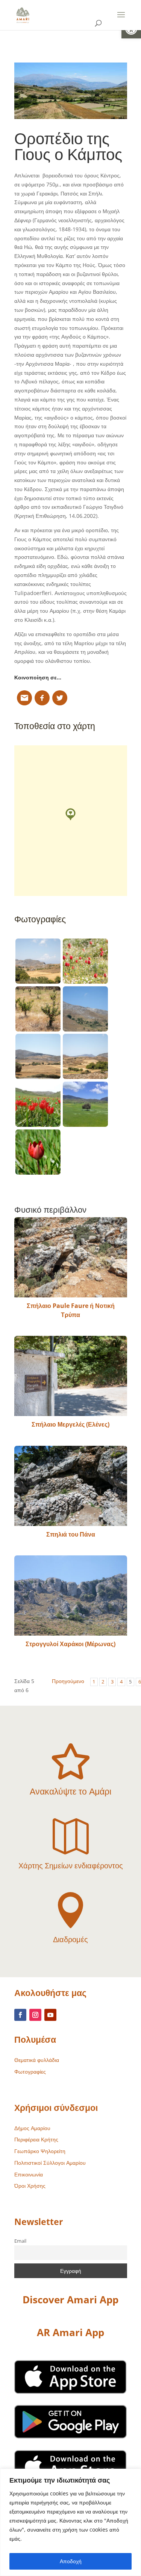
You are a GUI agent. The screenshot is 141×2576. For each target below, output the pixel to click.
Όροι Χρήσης (30, 2186)
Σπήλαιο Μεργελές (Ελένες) (70, 1424)
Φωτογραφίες (30, 2072)
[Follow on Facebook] (20, 2015)
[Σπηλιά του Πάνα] (71, 1486)
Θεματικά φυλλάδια (37, 2060)
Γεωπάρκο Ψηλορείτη (40, 2151)
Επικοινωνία (29, 2174)
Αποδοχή (71, 2561)
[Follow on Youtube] (50, 2015)
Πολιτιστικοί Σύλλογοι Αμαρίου (50, 2163)
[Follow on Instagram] (35, 2015)
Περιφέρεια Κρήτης (36, 2139)
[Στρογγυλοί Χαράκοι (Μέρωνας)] (71, 1596)
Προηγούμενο (68, 1681)
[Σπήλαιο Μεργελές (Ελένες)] (71, 1376)
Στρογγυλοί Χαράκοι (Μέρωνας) (70, 1644)
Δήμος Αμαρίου (32, 2128)
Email (20, 2241)
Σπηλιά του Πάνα (71, 1534)
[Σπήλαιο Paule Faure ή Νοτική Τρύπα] (71, 1257)
